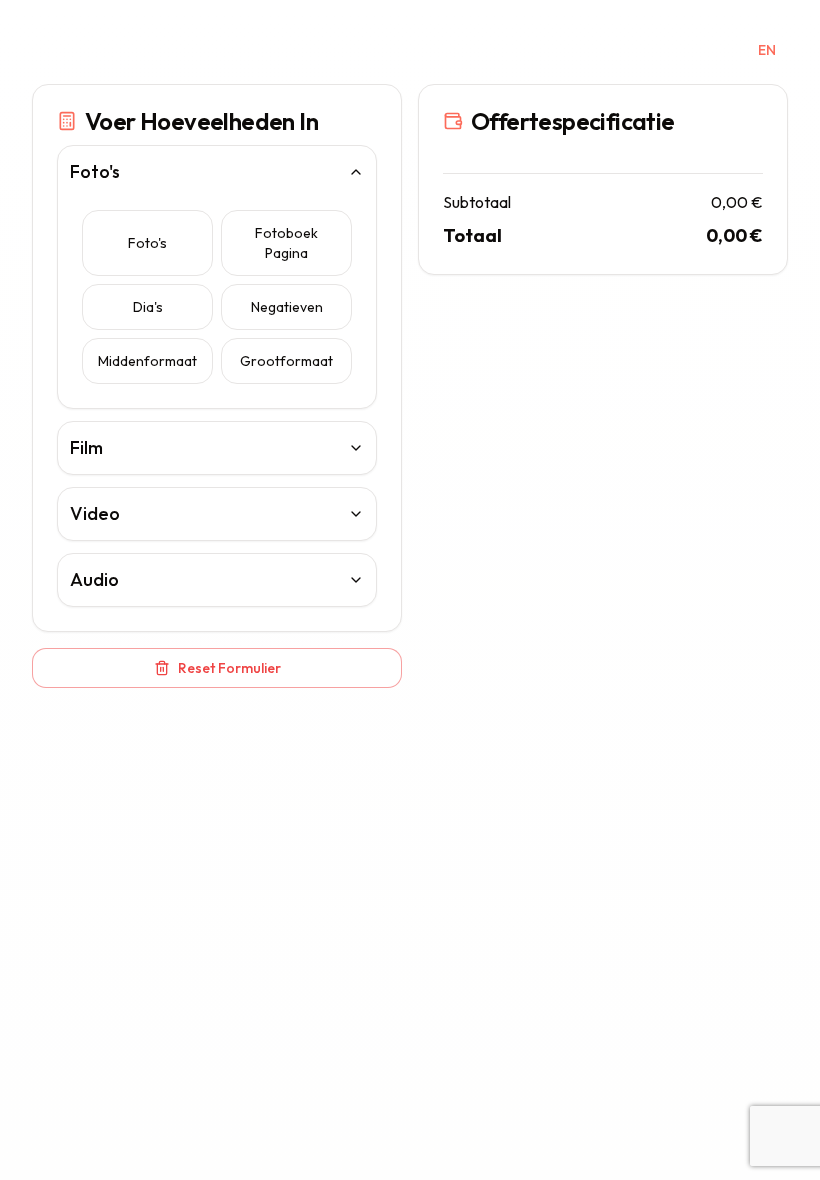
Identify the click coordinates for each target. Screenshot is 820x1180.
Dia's (148, 307)
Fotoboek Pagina (286, 243)
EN (767, 50)
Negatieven (287, 307)
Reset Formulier (229, 668)
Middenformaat (147, 361)
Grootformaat (286, 361)
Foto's (147, 243)
